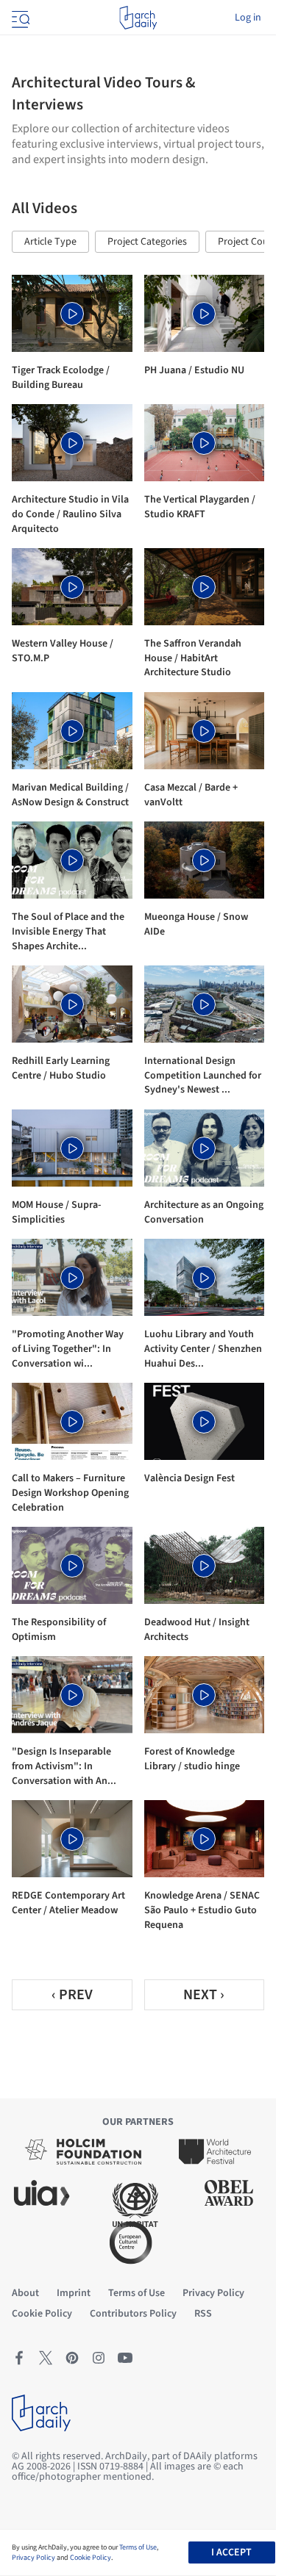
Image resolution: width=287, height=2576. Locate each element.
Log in (248, 18)
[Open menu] (19, 18)
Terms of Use (138, 2547)
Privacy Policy (33, 2558)
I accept (231, 2552)
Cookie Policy (91, 2558)
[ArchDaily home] (138, 18)
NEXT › (204, 1995)
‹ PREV (72, 1995)
